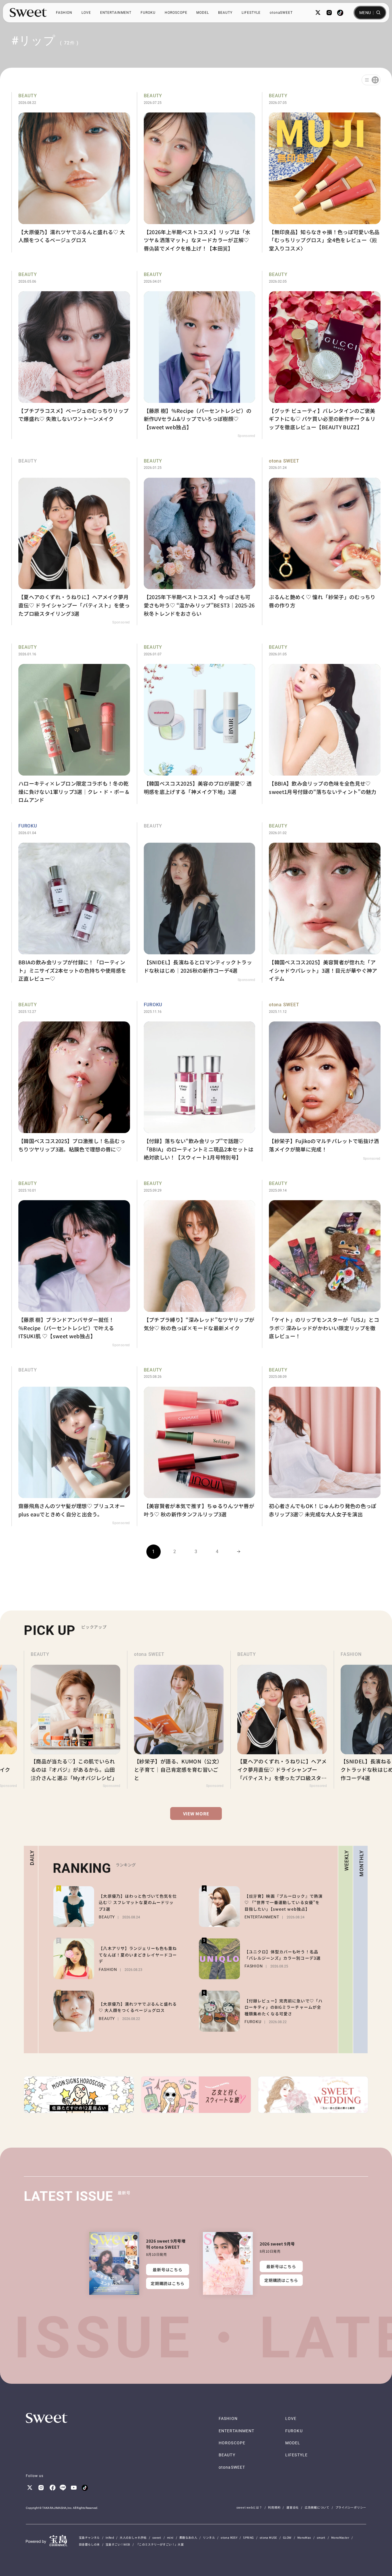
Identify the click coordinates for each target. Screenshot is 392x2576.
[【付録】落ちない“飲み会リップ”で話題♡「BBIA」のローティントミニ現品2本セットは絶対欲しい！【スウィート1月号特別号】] (196, 1081)
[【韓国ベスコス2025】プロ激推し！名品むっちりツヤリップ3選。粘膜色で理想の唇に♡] (71, 1081)
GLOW (287, 2537)
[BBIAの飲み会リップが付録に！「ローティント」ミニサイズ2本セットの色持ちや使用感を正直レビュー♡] (71, 903)
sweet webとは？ (249, 2507)
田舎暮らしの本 (89, 2544)
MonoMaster (340, 2537)
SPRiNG (248, 2537)
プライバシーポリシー (351, 2507)
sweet (157, 2537)
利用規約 (274, 2507)
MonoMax (304, 2537)
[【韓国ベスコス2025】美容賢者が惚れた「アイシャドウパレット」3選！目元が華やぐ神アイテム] (321, 903)
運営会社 (293, 2507)
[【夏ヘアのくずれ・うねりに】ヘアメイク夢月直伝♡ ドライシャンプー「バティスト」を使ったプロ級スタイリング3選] (71, 541)
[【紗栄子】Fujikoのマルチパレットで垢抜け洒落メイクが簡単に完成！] (321, 1081)
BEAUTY (225, 13)
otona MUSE (268, 2537)
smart (321, 2537)
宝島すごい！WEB (118, 2544)
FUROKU (148, 13)
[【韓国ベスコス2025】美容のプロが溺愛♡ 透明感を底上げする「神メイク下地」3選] (196, 724)
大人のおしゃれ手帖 (133, 2537)
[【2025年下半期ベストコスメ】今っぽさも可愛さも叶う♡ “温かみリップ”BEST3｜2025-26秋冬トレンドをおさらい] (196, 541)
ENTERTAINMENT (116, 13)
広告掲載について (317, 2507)
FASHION (64, 13)
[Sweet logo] (28, 13)
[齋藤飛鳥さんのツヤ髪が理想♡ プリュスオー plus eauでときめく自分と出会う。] (71, 1446)
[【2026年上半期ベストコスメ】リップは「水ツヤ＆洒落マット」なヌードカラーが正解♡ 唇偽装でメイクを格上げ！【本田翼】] (196, 172)
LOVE (86, 13)
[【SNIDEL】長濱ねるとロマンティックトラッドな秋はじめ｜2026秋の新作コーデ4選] (196, 903)
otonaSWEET (281, 13)
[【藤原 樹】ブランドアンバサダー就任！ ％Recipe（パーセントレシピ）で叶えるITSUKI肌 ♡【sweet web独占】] (71, 1264)
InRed (110, 2537)
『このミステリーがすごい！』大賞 (160, 2544)
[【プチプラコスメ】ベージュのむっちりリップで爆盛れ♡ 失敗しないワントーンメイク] (71, 355)
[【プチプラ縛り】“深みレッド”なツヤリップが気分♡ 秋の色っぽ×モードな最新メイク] (196, 1264)
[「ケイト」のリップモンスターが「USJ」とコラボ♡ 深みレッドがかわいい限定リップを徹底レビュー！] (321, 1264)
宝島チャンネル (89, 2537)
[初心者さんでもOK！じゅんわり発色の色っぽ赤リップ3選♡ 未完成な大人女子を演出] (321, 1446)
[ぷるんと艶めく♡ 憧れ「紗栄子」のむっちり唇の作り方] (321, 541)
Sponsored (246, 436)
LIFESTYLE (251, 13)
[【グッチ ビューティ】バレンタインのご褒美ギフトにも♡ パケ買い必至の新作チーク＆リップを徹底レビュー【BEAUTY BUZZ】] (321, 355)
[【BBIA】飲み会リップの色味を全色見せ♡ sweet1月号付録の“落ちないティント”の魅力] (321, 724)
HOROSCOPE (176, 13)
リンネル (209, 2537)
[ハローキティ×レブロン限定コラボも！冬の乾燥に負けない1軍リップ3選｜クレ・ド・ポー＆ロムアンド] (71, 724)
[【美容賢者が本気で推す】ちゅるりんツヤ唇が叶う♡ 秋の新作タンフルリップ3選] (196, 1446)
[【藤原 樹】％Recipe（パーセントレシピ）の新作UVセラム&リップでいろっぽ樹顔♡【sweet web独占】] (196, 355)
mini (170, 2537)
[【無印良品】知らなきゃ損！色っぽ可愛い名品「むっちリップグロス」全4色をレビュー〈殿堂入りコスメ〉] (321, 172)
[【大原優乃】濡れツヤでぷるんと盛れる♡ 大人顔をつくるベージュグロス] (71, 172)
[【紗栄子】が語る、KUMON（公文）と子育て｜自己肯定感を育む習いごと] (75, 1720)
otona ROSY (229, 2537)
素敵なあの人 (188, 2537)
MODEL (203, 13)
